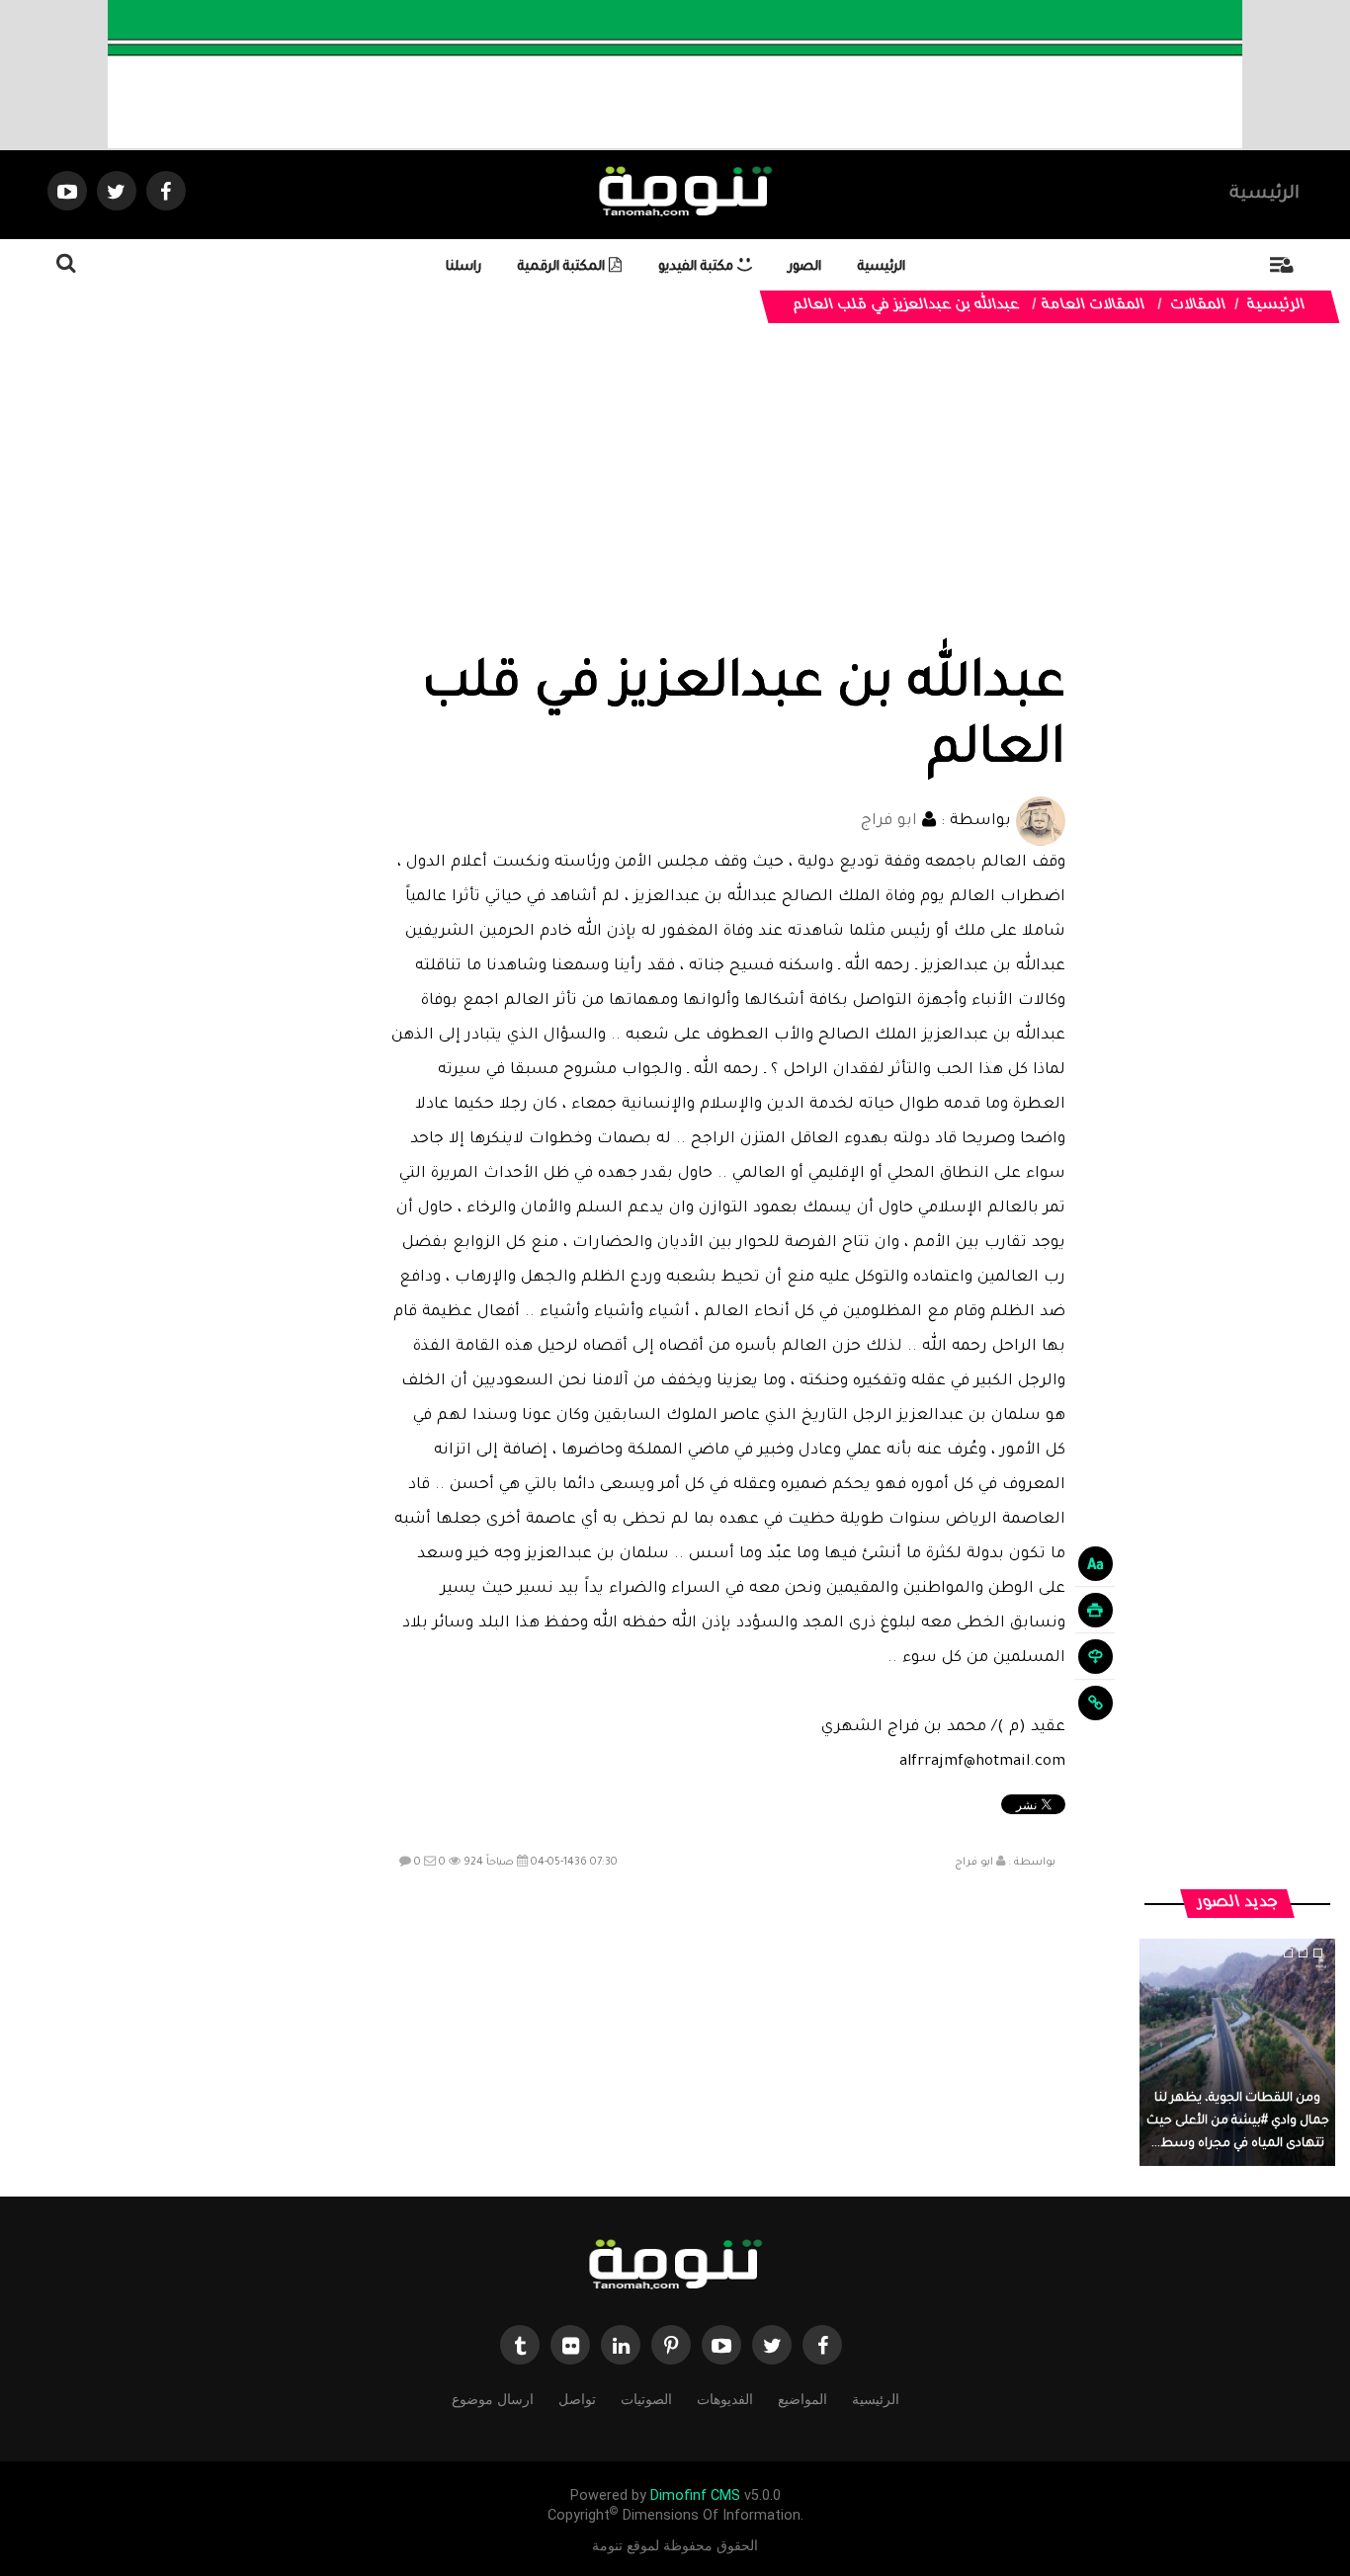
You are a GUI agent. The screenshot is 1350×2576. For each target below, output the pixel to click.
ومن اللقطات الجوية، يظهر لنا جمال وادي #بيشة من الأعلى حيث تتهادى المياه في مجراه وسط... (1238, 2121)
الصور (805, 267)
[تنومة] (675, 2266)
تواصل (577, 2399)
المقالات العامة (1094, 306)
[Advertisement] (727, 506)
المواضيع (802, 2399)
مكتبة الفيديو (698, 267)
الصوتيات (646, 2399)
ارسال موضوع (493, 2399)
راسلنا (464, 267)
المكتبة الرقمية (563, 267)
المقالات (1199, 306)
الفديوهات (725, 2399)
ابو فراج (889, 822)
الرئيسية (1265, 195)
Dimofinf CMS (695, 2495)
